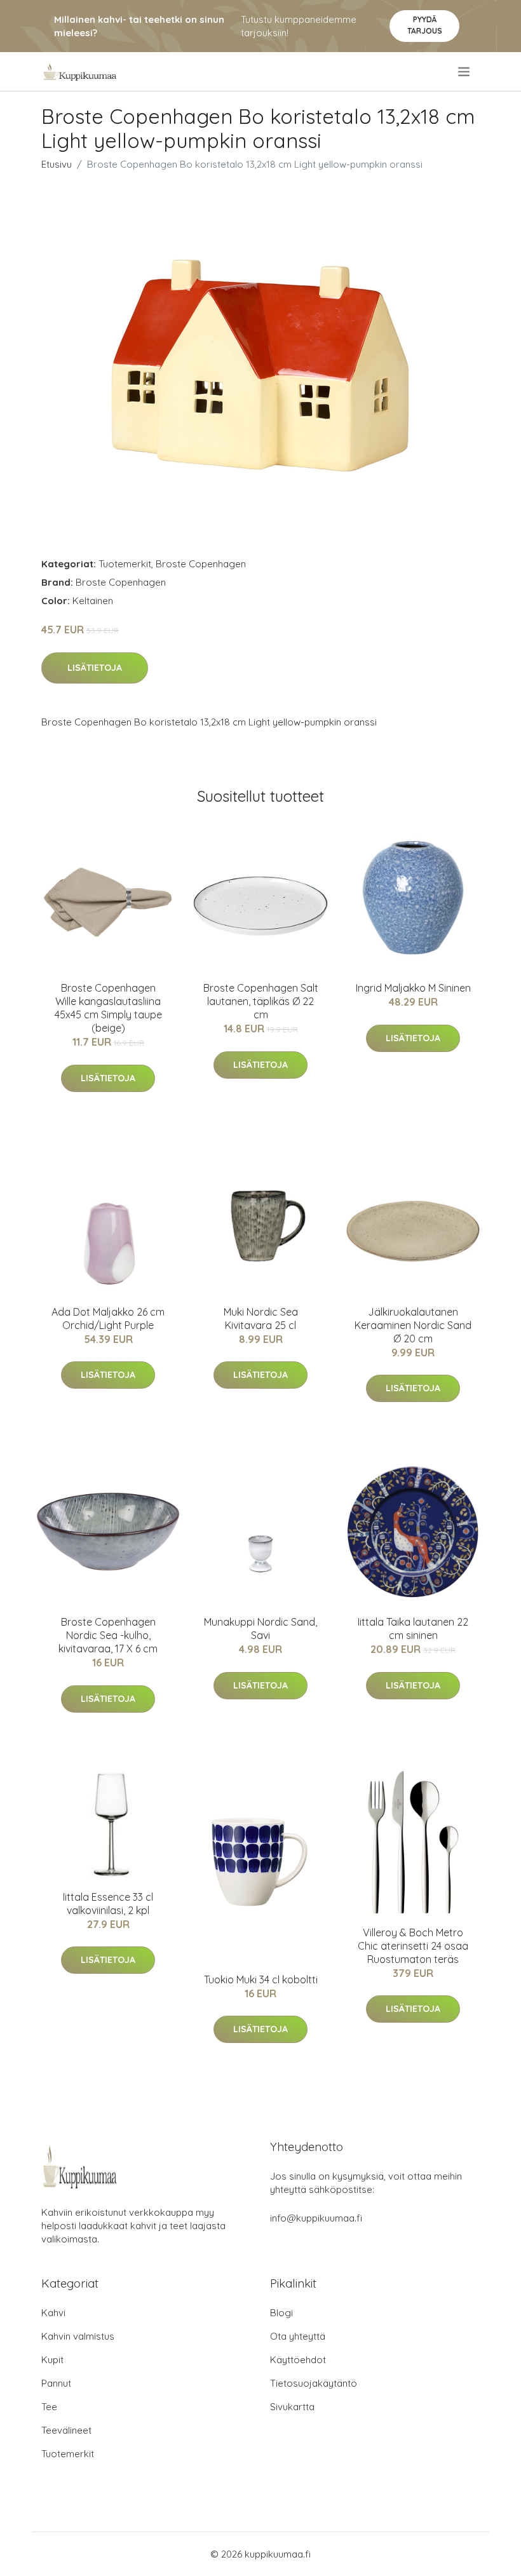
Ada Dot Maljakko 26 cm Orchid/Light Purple (108, 1318)
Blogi (281, 2313)
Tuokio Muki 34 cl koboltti (261, 1979)
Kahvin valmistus (78, 2336)
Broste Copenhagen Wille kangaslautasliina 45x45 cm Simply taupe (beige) (108, 1008)
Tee (49, 2407)
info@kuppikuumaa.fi (316, 2218)
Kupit (52, 2360)
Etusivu (57, 164)
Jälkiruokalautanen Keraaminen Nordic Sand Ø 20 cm (413, 1325)
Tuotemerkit (125, 564)
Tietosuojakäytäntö (314, 2383)
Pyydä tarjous (425, 25)
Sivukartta (292, 2407)
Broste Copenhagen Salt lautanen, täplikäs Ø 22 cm (261, 1001)
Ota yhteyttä (298, 2336)
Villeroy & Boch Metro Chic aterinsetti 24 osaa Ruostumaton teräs (413, 1946)
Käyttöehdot (298, 2360)
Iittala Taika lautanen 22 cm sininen (413, 1629)
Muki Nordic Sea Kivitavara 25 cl (261, 1318)
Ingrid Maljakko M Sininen (413, 988)
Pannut (56, 2383)
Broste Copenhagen (201, 564)
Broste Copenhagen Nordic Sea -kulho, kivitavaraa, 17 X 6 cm (108, 1635)
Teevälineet (66, 2430)
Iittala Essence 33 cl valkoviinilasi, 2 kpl (108, 1904)
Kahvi (53, 2313)
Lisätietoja (95, 668)
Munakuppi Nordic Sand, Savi (260, 1629)
